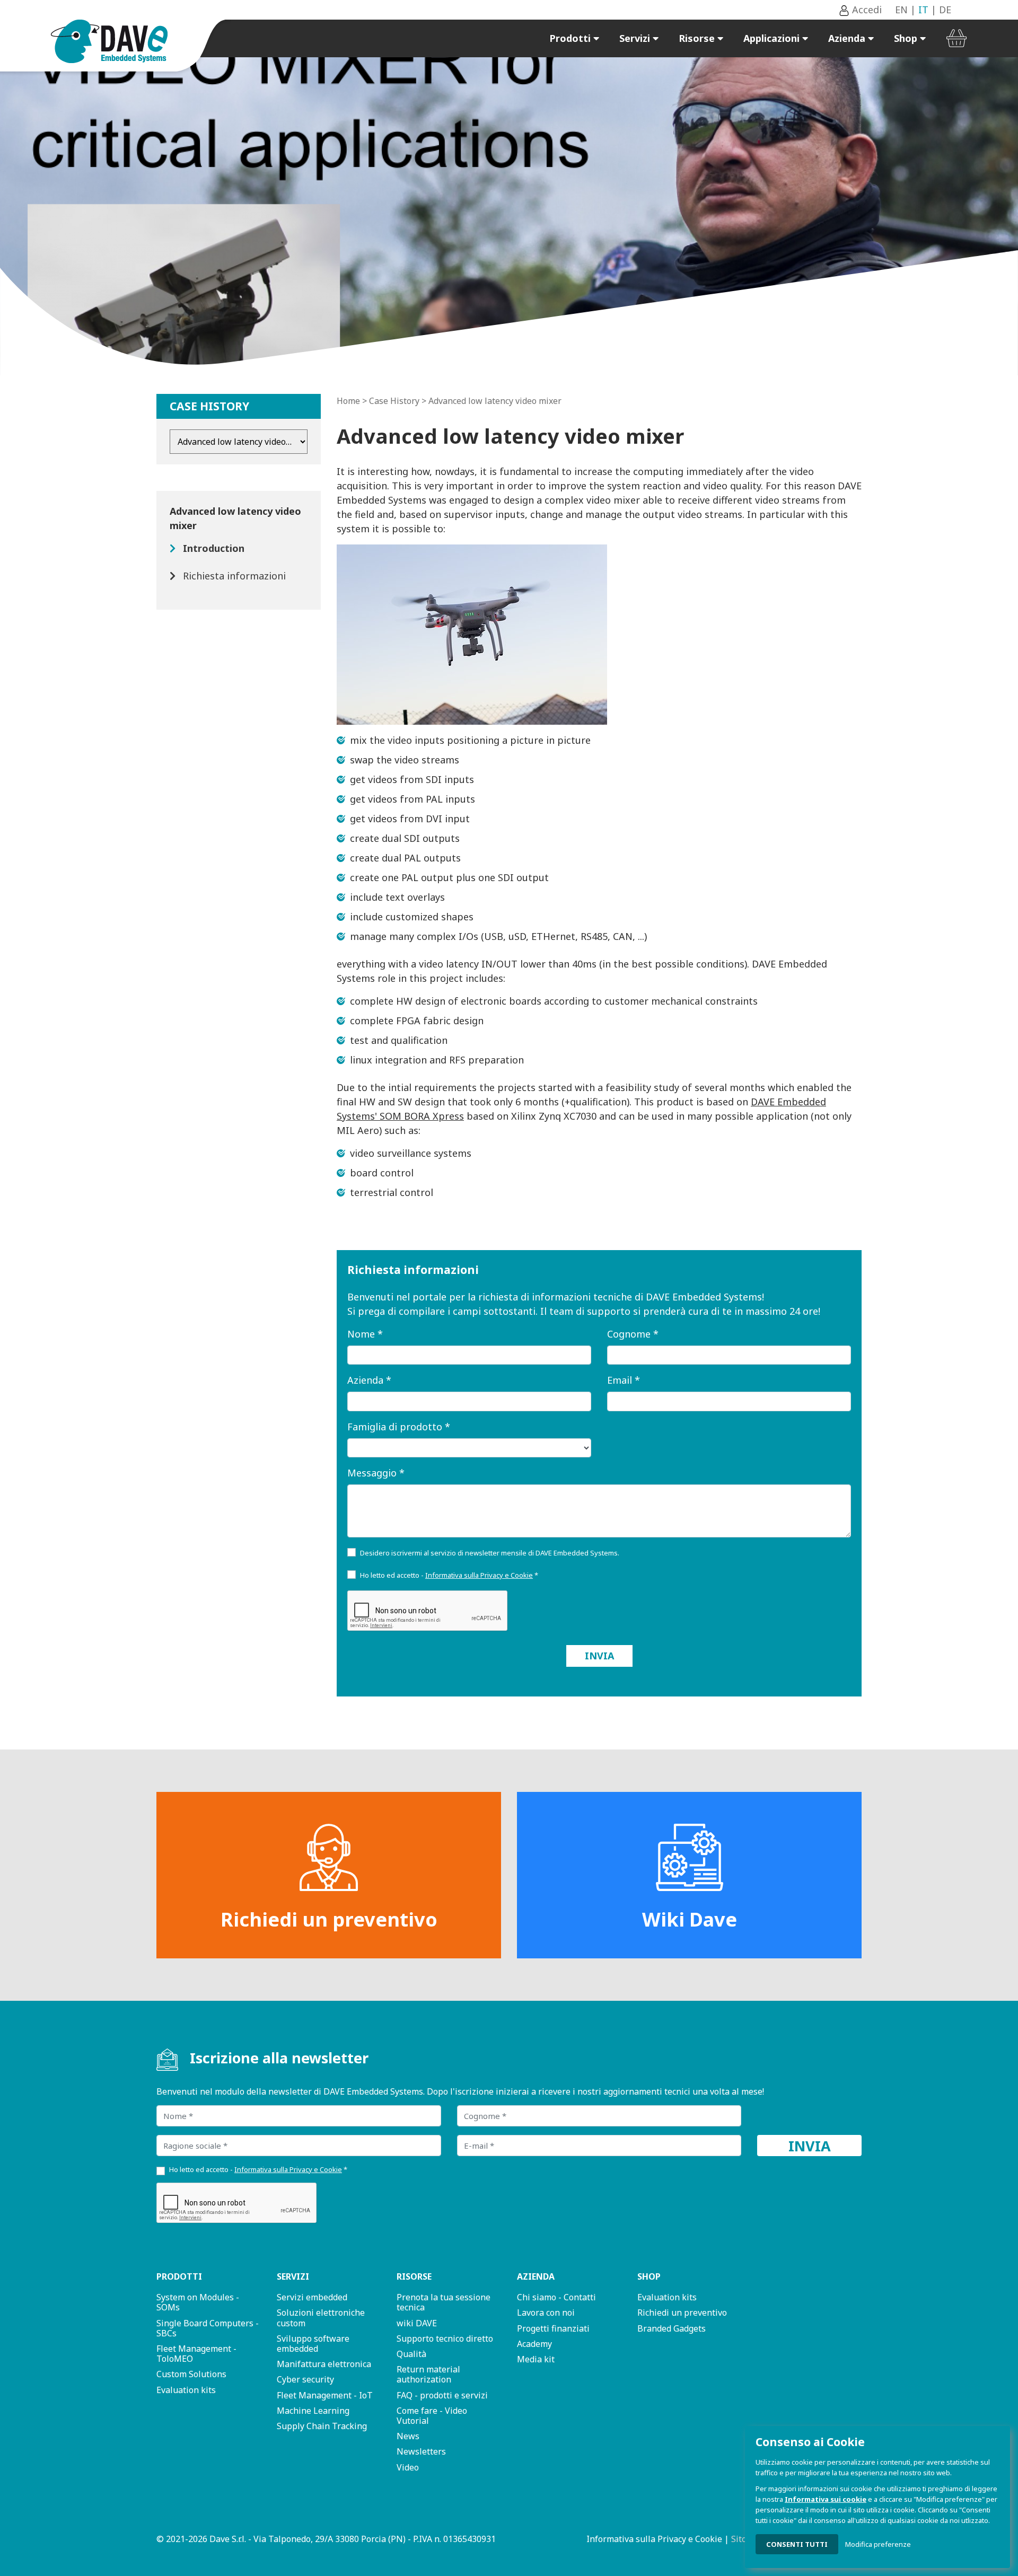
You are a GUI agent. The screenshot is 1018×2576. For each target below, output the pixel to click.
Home (348, 401)
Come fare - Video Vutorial (432, 2416)
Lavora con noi (546, 2313)
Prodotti (571, 38)
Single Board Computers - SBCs (208, 2328)
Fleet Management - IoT (325, 2395)
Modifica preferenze (878, 2544)
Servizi (636, 38)
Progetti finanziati (553, 2328)
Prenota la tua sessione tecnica (444, 2302)
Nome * (365, 1334)
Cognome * (633, 1334)
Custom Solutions (191, 2374)
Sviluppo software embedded (313, 2344)
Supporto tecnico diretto (445, 2338)
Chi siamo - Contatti (556, 2297)
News (408, 2436)
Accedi (866, 10)
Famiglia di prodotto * (399, 1427)
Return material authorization (428, 2374)
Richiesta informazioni (234, 576)
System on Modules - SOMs (198, 2302)
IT (923, 10)
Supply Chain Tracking (322, 2426)
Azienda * (369, 1380)
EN (901, 10)
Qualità (411, 2354)
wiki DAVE (417, 2323)
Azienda (848, 38)
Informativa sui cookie (826, 2499)
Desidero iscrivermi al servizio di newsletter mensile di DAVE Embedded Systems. (490, 1553)
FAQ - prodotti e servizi (442, 2395)
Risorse (698, 38)
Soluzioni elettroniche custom (321, 2318)
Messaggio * (376, 1473)
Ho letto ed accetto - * (449, 1575)
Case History (394, 401)
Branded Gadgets (672, 2328)
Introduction (214, 548)
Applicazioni (773, 38)
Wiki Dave (690, 1919)
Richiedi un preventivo (329, 1919)
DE (945, 10)
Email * (624, 1380)
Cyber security (305, 2379)
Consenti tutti (797, 2544)
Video (408, 2467)
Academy (534, 2344)
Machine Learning (313, 2411)
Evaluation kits (186, 2390)
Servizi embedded (312, 2297)
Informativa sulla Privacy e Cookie (654, 2539)
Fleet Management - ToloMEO (196, 2354)
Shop (907, 38)
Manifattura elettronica (324, 2364)
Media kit (536, 2359)
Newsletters (421, 2451)
